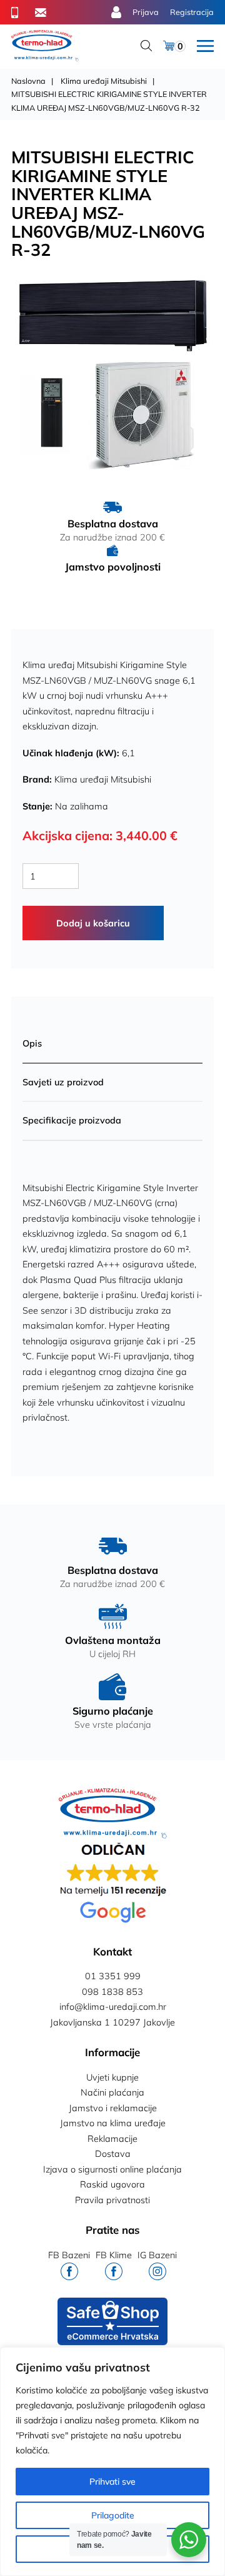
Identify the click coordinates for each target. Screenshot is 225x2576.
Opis (32, 1043)
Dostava (113, 2154)
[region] (112, 2462)
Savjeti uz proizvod (63, 1082)
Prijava (146, 12)
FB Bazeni (69, 2255)
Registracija (192, 12)
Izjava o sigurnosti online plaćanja (112, 2169)
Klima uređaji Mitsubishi (104, 81)
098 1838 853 (112, 1992)
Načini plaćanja (112, 2092)
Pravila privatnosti (112, 2200)
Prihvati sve (112, 2482)
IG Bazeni (157, 2255)
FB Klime (114, 2255)
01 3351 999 (113, 1976)
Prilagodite (113, 2515)
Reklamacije (112, 2139)
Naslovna (28, 81)
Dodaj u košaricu (93, 923)
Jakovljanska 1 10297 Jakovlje (112, 2022)
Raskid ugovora (112, 2184)
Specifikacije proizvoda (72, 1120)
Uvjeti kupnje (112, 2077)
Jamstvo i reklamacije (113, 2108)
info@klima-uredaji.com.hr (113, 2007)
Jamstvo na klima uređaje (113, 2123)
